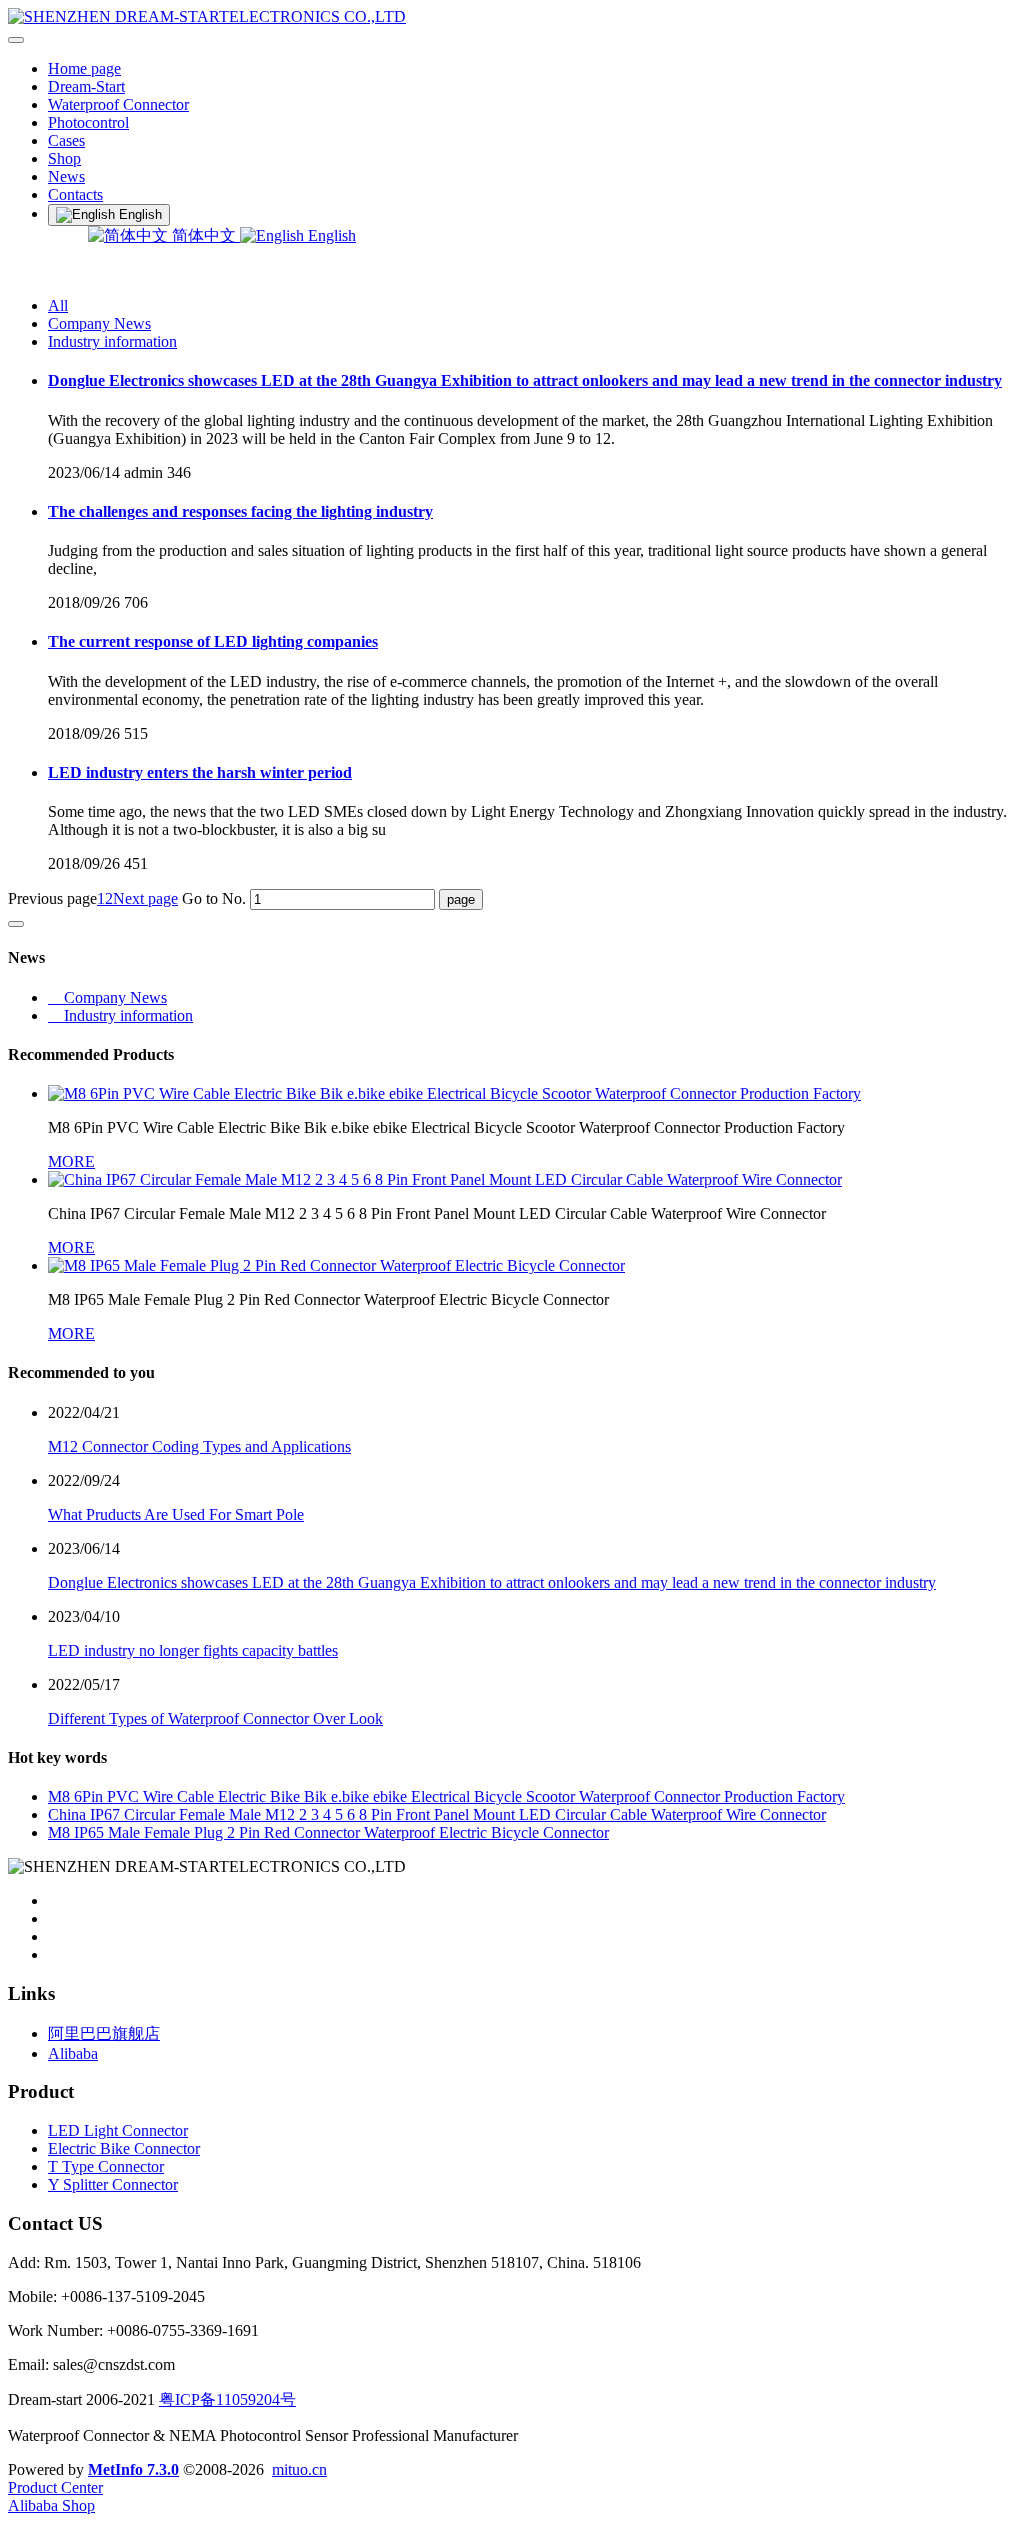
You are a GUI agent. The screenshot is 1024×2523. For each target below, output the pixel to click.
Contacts (75, 194)
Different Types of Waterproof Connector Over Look (215, 1718)
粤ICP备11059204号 (227, 2399)
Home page (84, 68)
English (330, 235)
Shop (64, 158)
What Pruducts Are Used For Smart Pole (176, 1514)
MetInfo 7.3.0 (133, 2469)
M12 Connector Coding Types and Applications (199, 1446)
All (58, 305)
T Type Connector (106, 2166)
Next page (145, 898)
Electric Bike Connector (124, 2148)
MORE (71, 1161)
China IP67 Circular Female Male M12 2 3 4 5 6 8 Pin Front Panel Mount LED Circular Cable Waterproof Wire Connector (437, 1814)
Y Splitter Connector (113, 2184)
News (66, 176)
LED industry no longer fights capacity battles (193, 1650)
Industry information (112, 341)
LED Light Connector (118, 2130)
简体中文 (204, 235)
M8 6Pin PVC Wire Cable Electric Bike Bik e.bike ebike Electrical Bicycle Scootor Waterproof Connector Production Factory (446, 1796)
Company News (99, 323)
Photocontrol (88, 122)
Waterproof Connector (118, 104)
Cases (66, 140)
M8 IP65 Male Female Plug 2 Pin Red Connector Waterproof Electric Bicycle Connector (328, 1832)
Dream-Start (86, 86)
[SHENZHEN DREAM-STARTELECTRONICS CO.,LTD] (512, 17)
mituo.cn (299, 2469)
